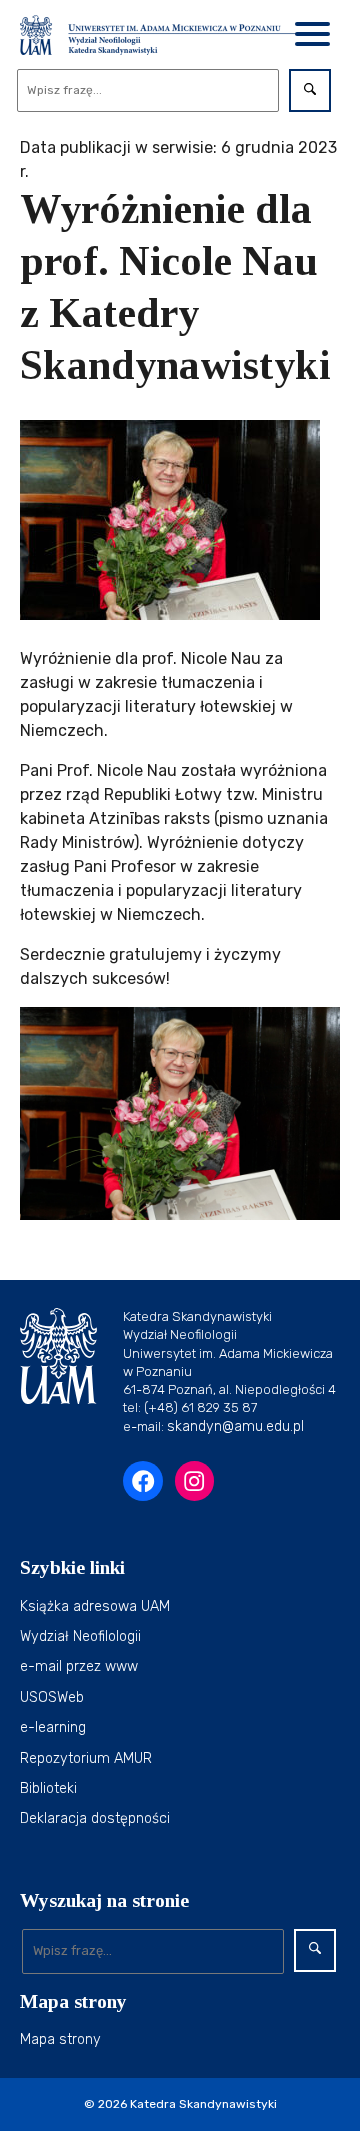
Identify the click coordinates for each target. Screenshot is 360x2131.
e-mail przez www (79, 1666)
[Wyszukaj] (310, 90)
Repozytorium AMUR (86, 1758)
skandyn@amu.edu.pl (235, 1426)
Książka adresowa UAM (95, 1606)
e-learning (53, 1727)
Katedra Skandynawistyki (203, 2104)
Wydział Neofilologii (80, 1636)
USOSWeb (52, 1697)
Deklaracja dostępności (95, 1818)
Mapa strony (60, 2039)
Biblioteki (48, 1788)
